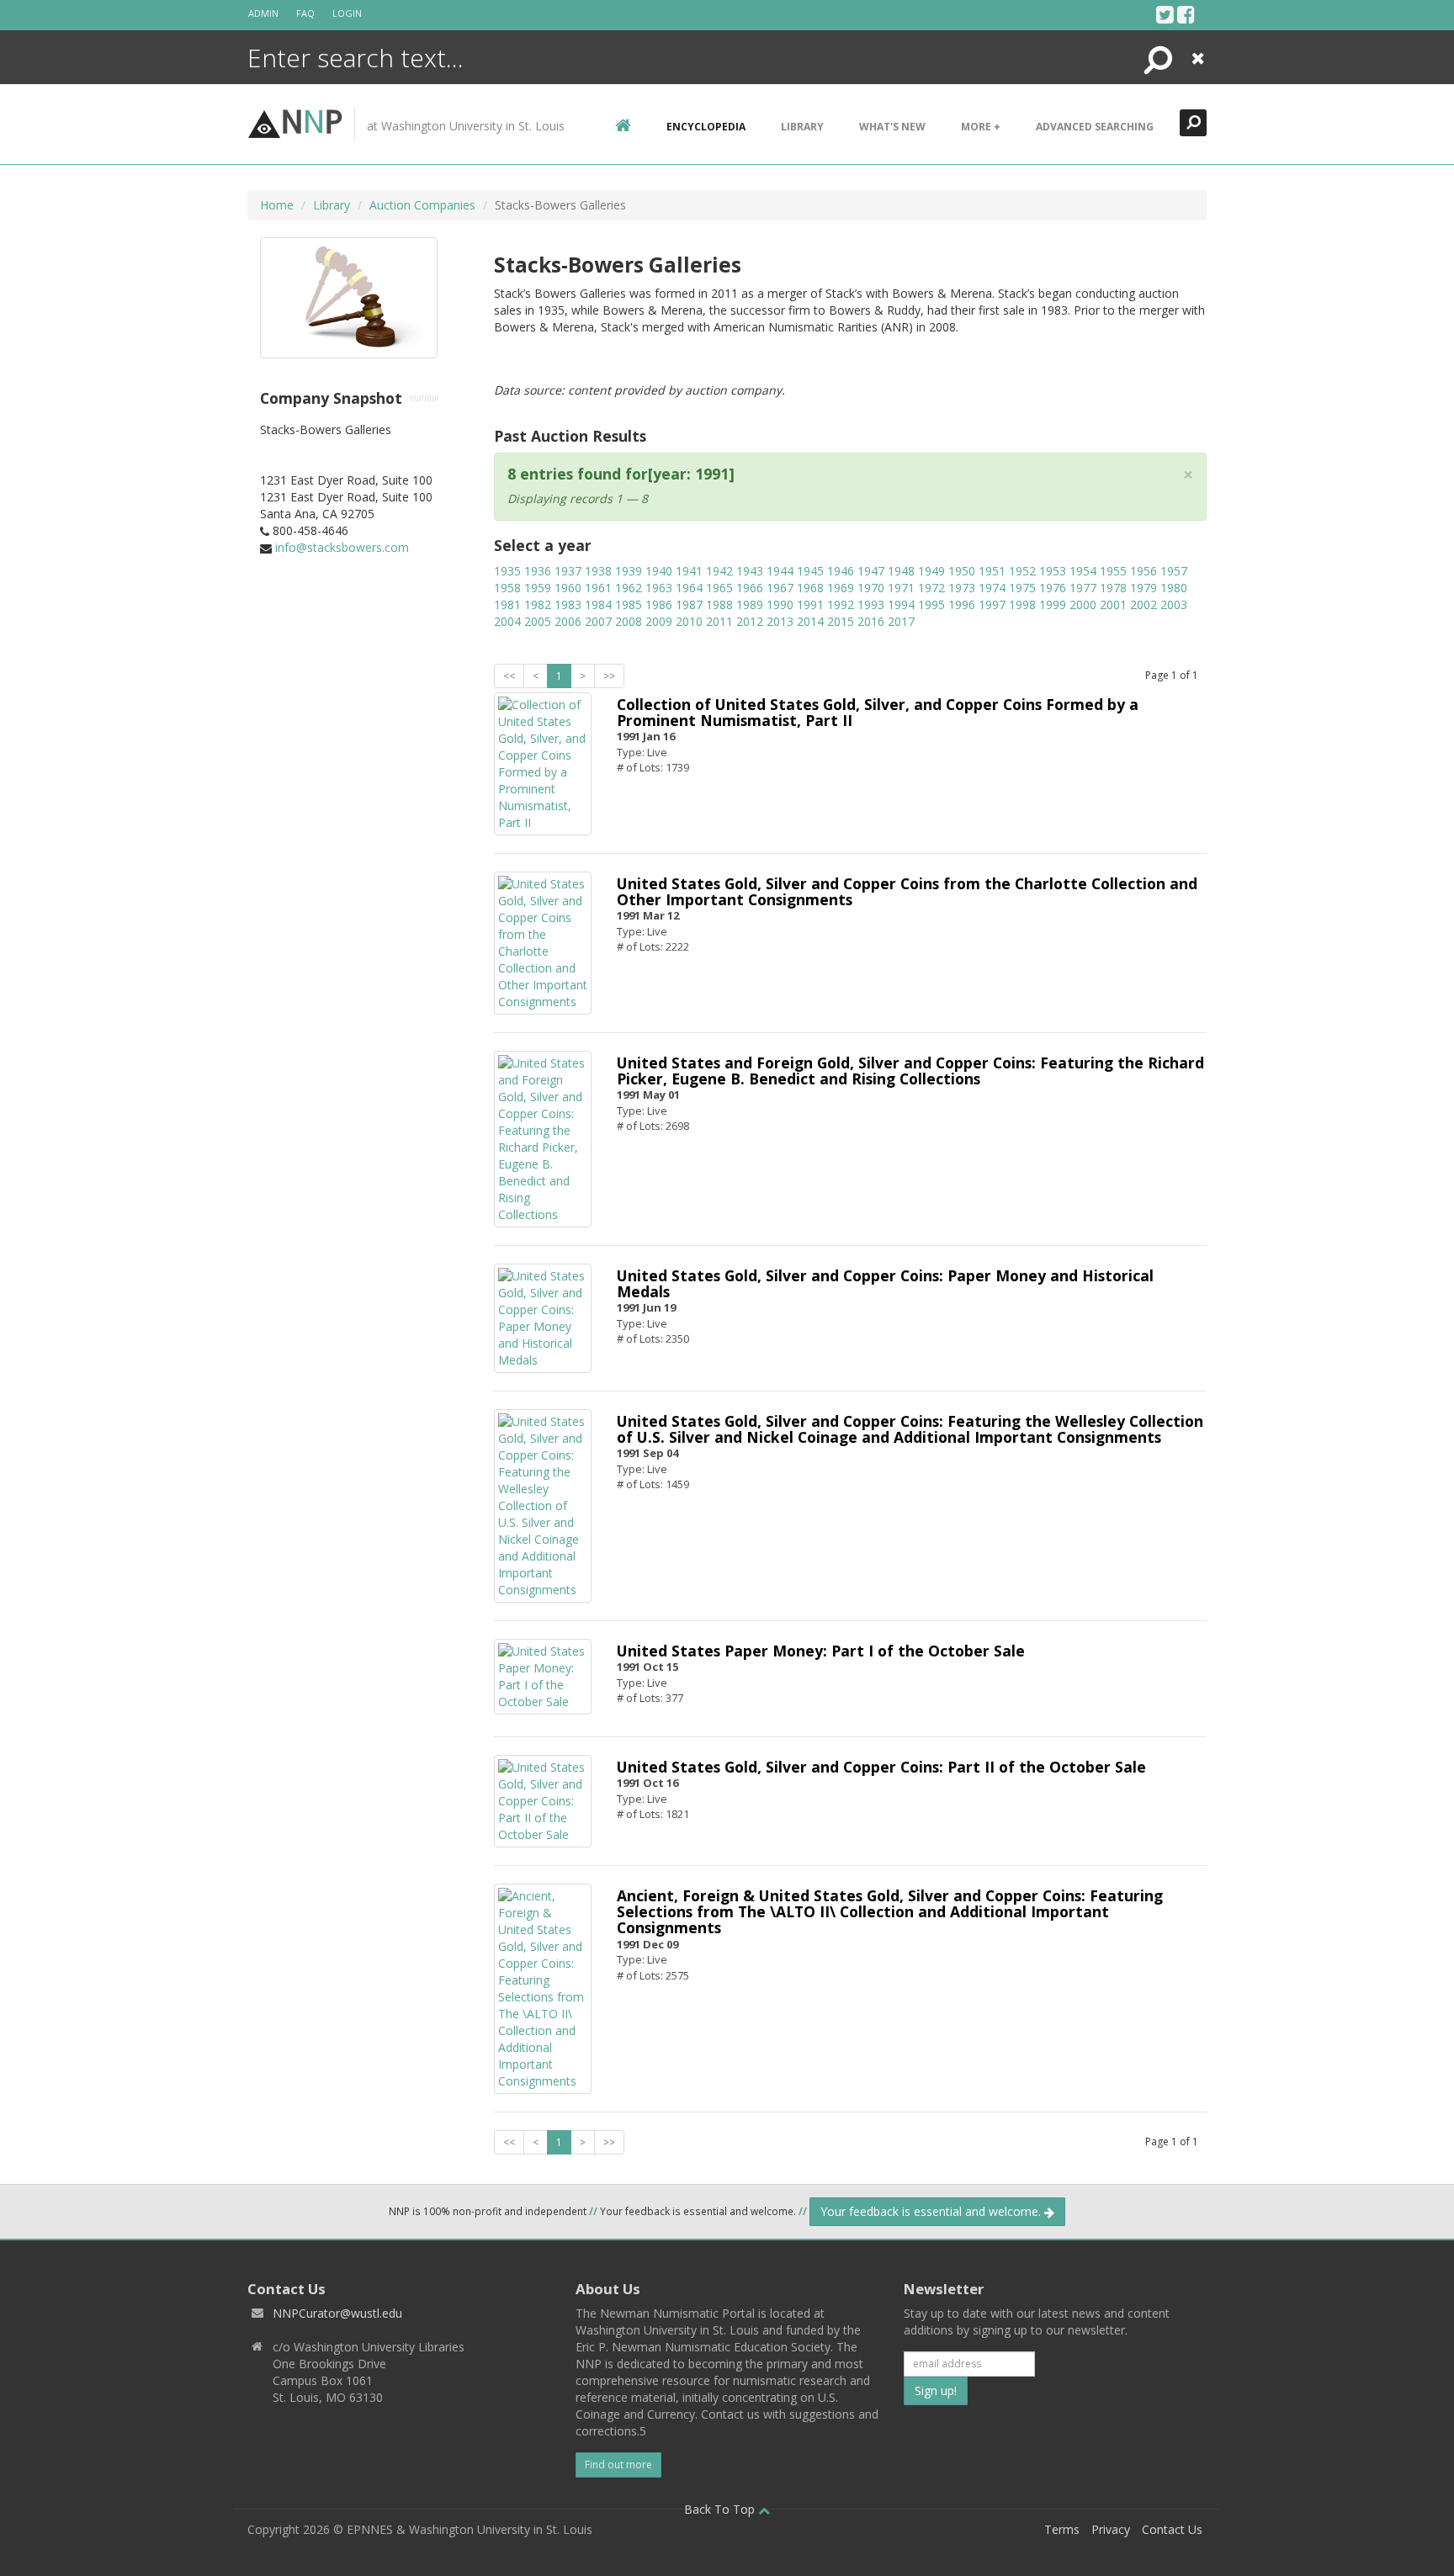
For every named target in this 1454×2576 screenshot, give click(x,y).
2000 (1083, 604)
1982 (538, 604)
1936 (538, 571)
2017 (901, 621)
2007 (598, 621)
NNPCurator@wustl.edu (337, 2313)
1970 (871, 588)
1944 (780, 571)
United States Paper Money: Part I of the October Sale (821, 1651)
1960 (568, 588)
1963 (659, 588)
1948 (901, 571)
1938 (598, 571)
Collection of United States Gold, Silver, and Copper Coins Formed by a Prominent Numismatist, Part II (878, 712)
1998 (1022, 604)
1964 (689, 588)
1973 (962, 588)
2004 (507, 621)
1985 (629, 604)
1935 (507, 571)
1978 (1113, 588)
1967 (780, 588)
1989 (750, 604)
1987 (689, 604)
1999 (1053, 604)
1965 (719, 588)
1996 (962, 604)
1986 (659, 604)
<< (509, 676)
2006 (568, 621)
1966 (750, 588)
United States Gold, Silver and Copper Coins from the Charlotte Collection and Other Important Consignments (907, 891)
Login (347, 13)
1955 (1113, 571)
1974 (992, 588)
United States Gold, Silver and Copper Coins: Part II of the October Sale (881, 1767)
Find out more (618, 2465)
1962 (629, 588)
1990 (780, 604)
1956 (1144, 571)
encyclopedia (706, 127)
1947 (871, 571)
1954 (1083, 571)
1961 (598, 588)
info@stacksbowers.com (342, 547)
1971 (901, 588)
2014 (810, 621)
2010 (689, 621)
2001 (1113, 604)
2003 (1174, 604)
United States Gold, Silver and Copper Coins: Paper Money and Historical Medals (885, 1283)
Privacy (1111, 2529)
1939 (629, 571)
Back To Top (721, 2509)
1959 (538, 588)
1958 (507, 588)
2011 (719, 621)
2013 (780, 621)
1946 (841, 571)
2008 (629, 621)
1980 (1174, 588)
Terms (1062, 2529)
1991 (810, 604)
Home (277, 205)
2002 (1144, 604)
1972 (931, 588)
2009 (659, 621)
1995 (931, 604)
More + (981, 127)
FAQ (305, 13)
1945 (810, 571)
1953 (1053, 571)
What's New (892, 127)
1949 (931, 571)
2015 (841, 621)
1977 (1083, 588)
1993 (871, 604)
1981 (507, 604)
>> (609, 676)
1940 (659, 571)
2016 (871, 621)
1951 (992, 571)
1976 (1053, 588)
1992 (841, 604)
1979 (1144, 588)
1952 (1022, 571)
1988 (719, 604)
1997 (992, 604)
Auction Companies (422, 205)
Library (802, 127)
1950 (962, 571)
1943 (750, 571)
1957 (1174, 571)
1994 (901, 604)
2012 (750, 621)
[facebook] (1186, 14)
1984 (598, 604)
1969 (841, 588)
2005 (538, 621)
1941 (689, 571)
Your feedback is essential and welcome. (932, 2211)
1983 (568, 604)
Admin (263, 13)
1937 (568, 571)
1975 (1022, 588)
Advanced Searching (1095, 127)
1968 (810, 588)
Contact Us (1172, 2529)
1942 (719, 571)
